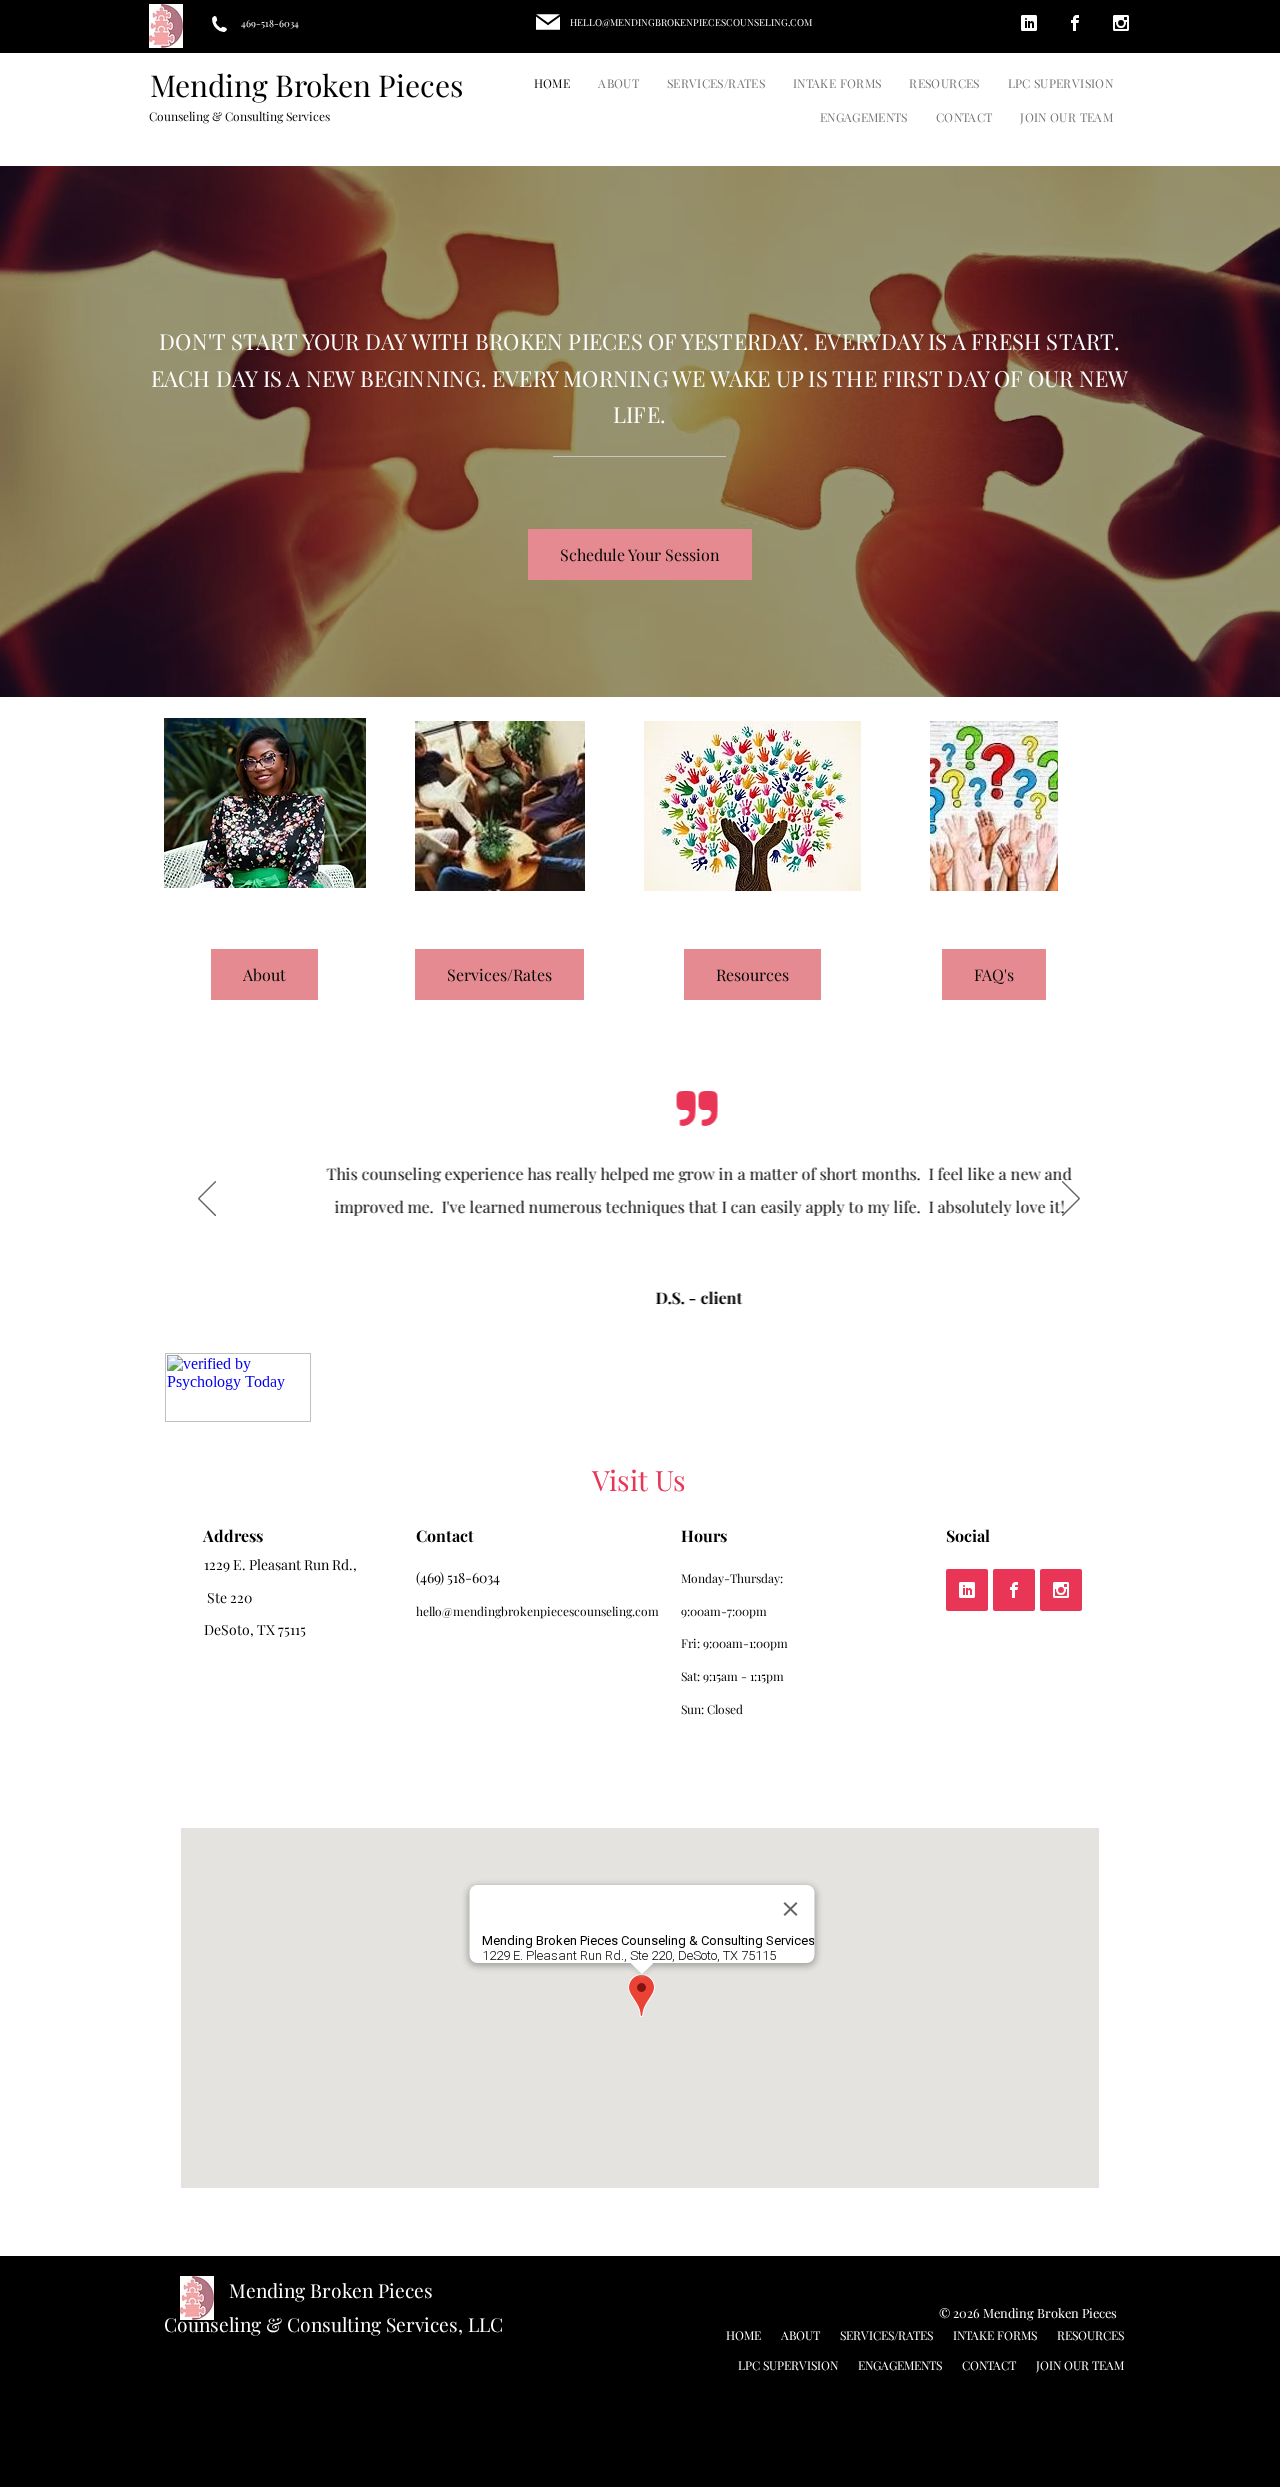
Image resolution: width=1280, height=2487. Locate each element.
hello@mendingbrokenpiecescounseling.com (537, 1611)
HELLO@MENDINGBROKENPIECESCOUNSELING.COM (691, 22)
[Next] (1071, 1200)
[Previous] (207, 1200)
